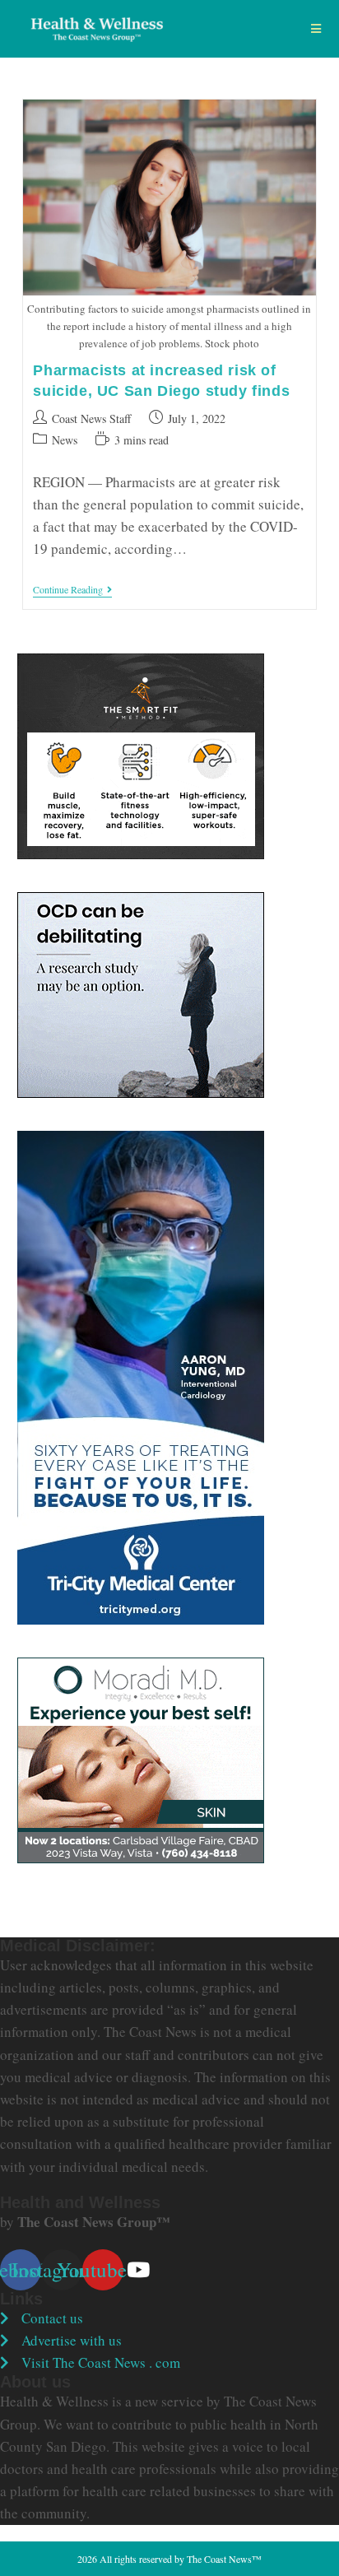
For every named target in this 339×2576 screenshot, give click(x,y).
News (65, 440)
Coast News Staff (91, 418)
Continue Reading (72, 591)
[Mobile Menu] (316, 29)
